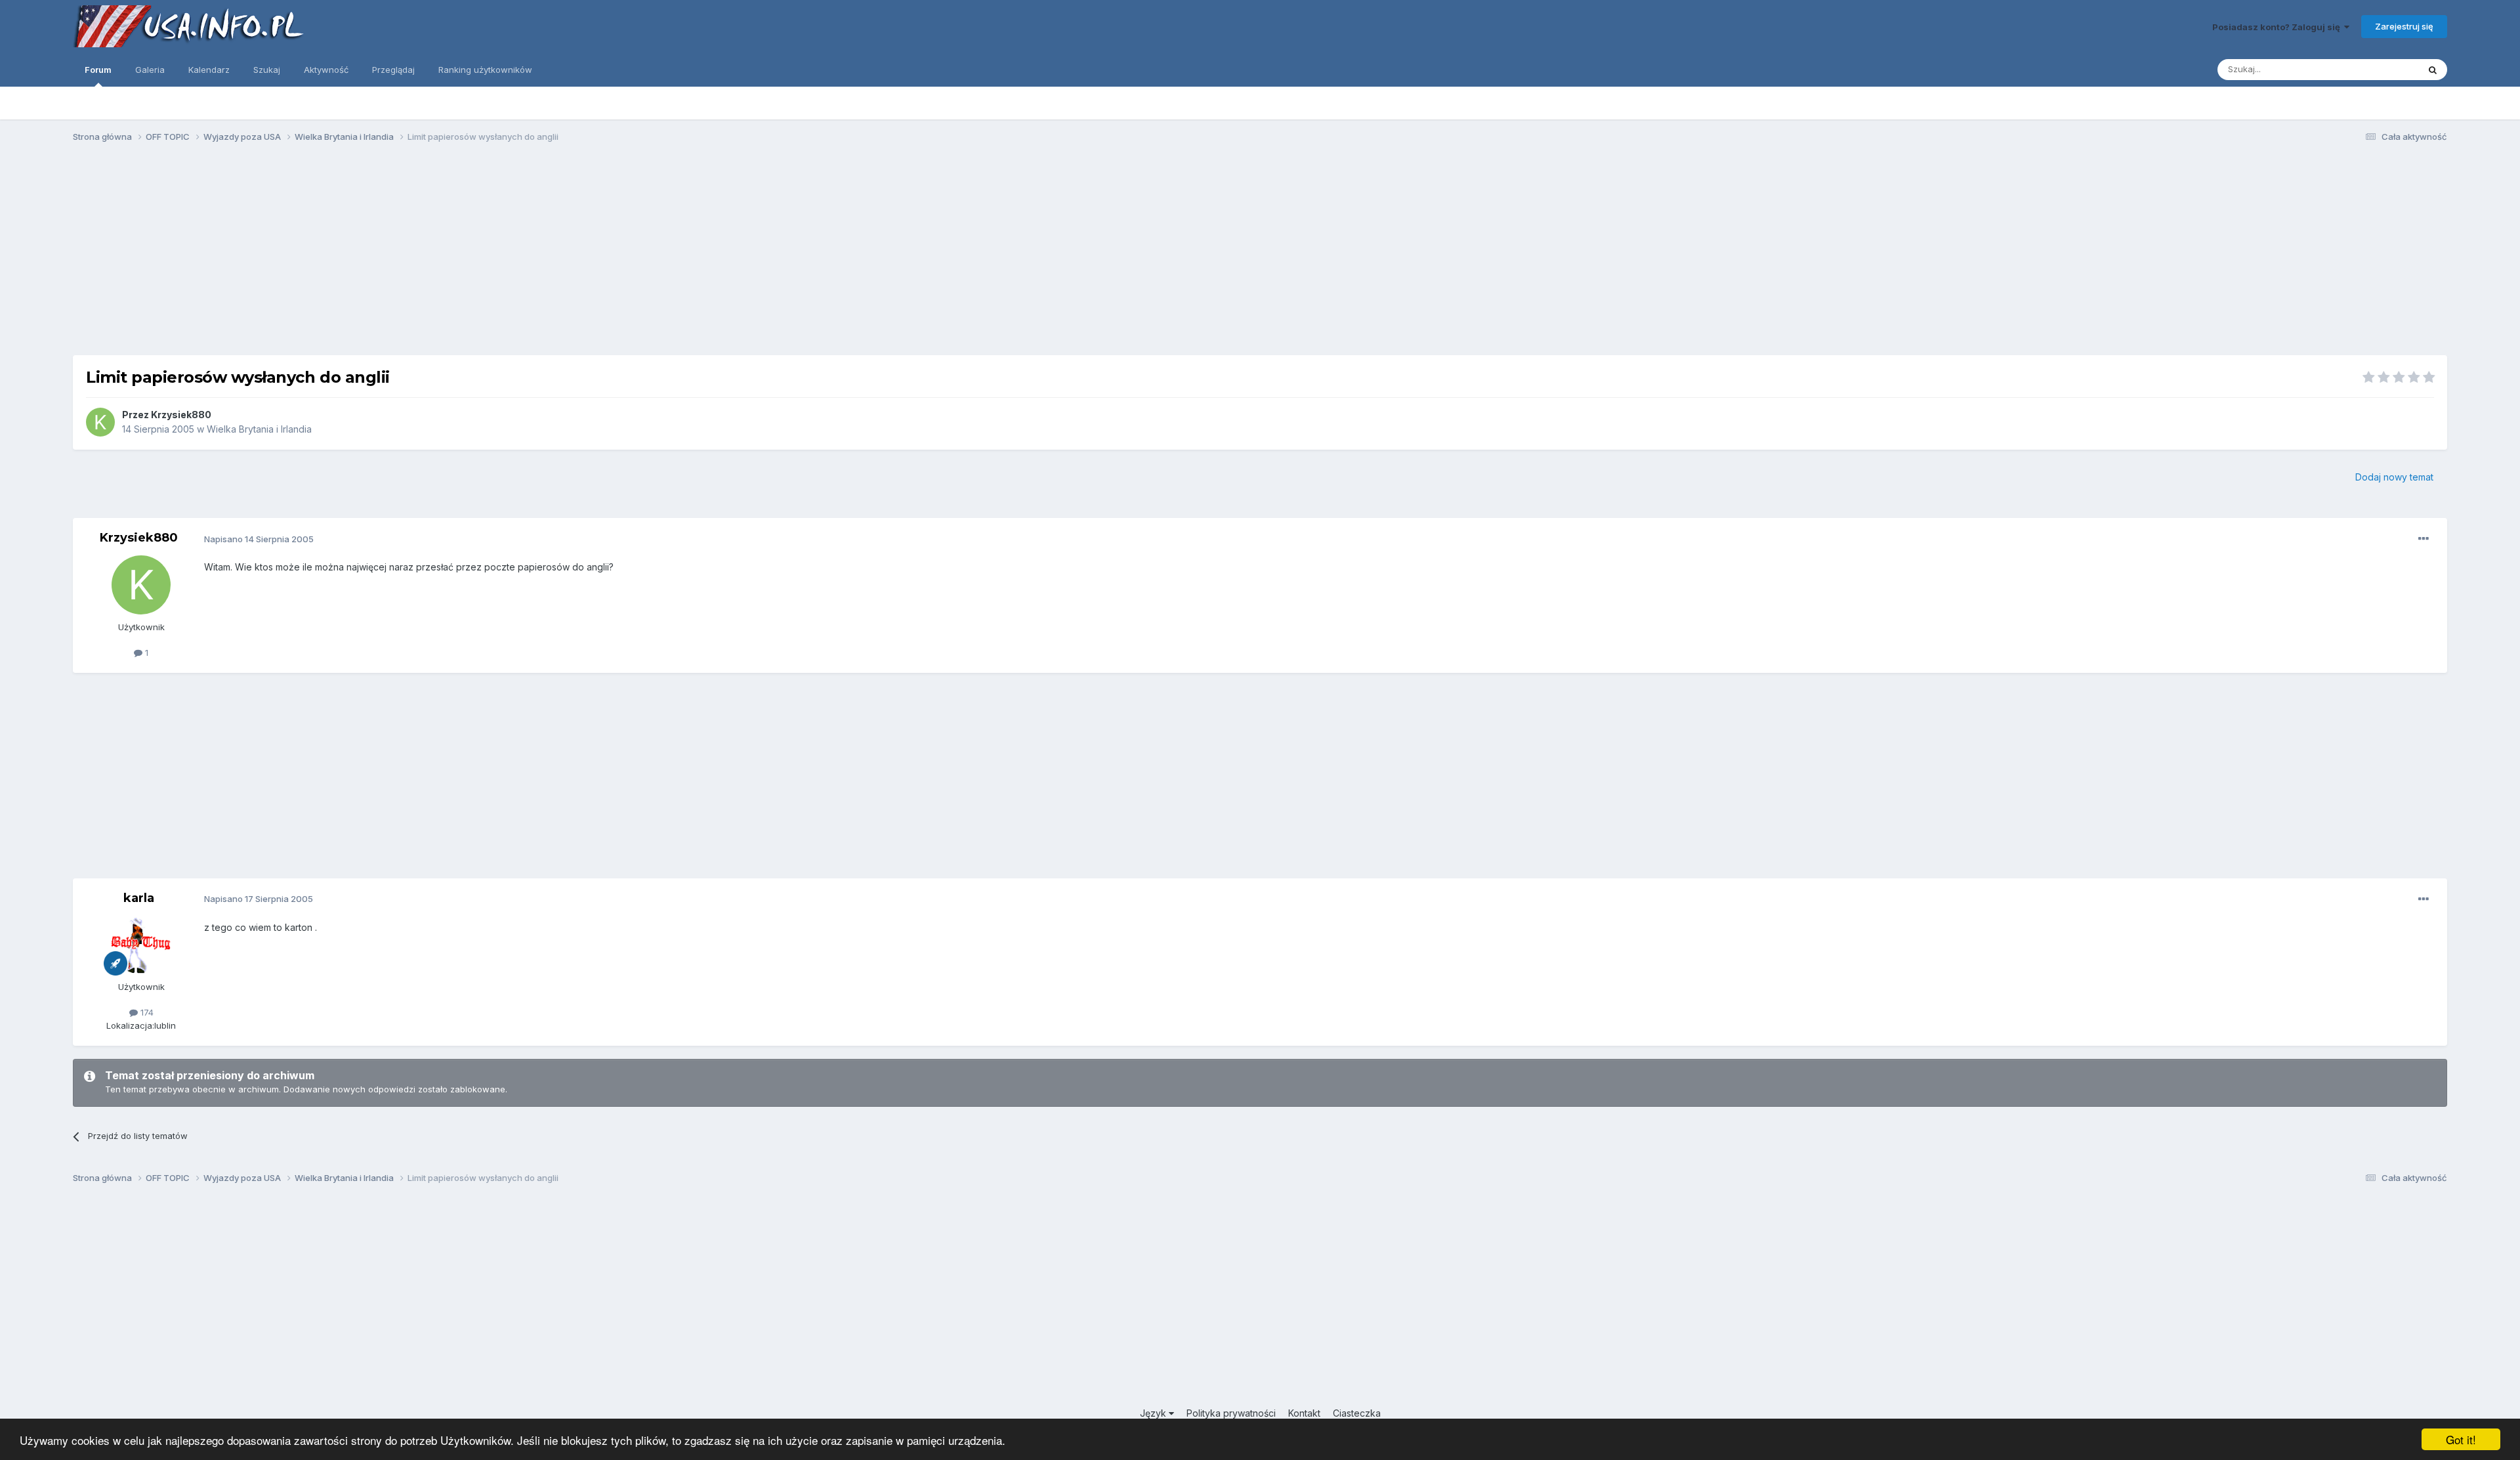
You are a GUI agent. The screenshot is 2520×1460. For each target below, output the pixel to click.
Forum (98, 70)
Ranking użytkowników (485, 70)
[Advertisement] (1260, 255)
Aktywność (326, 70)
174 (146, 1012)
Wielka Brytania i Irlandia (259, 429)
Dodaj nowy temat (2394, 477)
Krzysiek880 (181, 415)
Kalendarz (209, 70)
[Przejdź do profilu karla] (141, 945)
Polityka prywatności (1231, 1413)
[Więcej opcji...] (2424, 539)
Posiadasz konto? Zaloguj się (2278, 27)
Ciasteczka (1357, 1413)
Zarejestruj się (2404, 26)
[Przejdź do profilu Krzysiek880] (100, 422)
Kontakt (1304, 1413)
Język (1154, 1413)
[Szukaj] (2433, 70)
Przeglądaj (393, 70)
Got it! (2461, 1439)
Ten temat (2381, 69)
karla (139, 898)
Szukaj (267, 70)
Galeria (150, 70)
